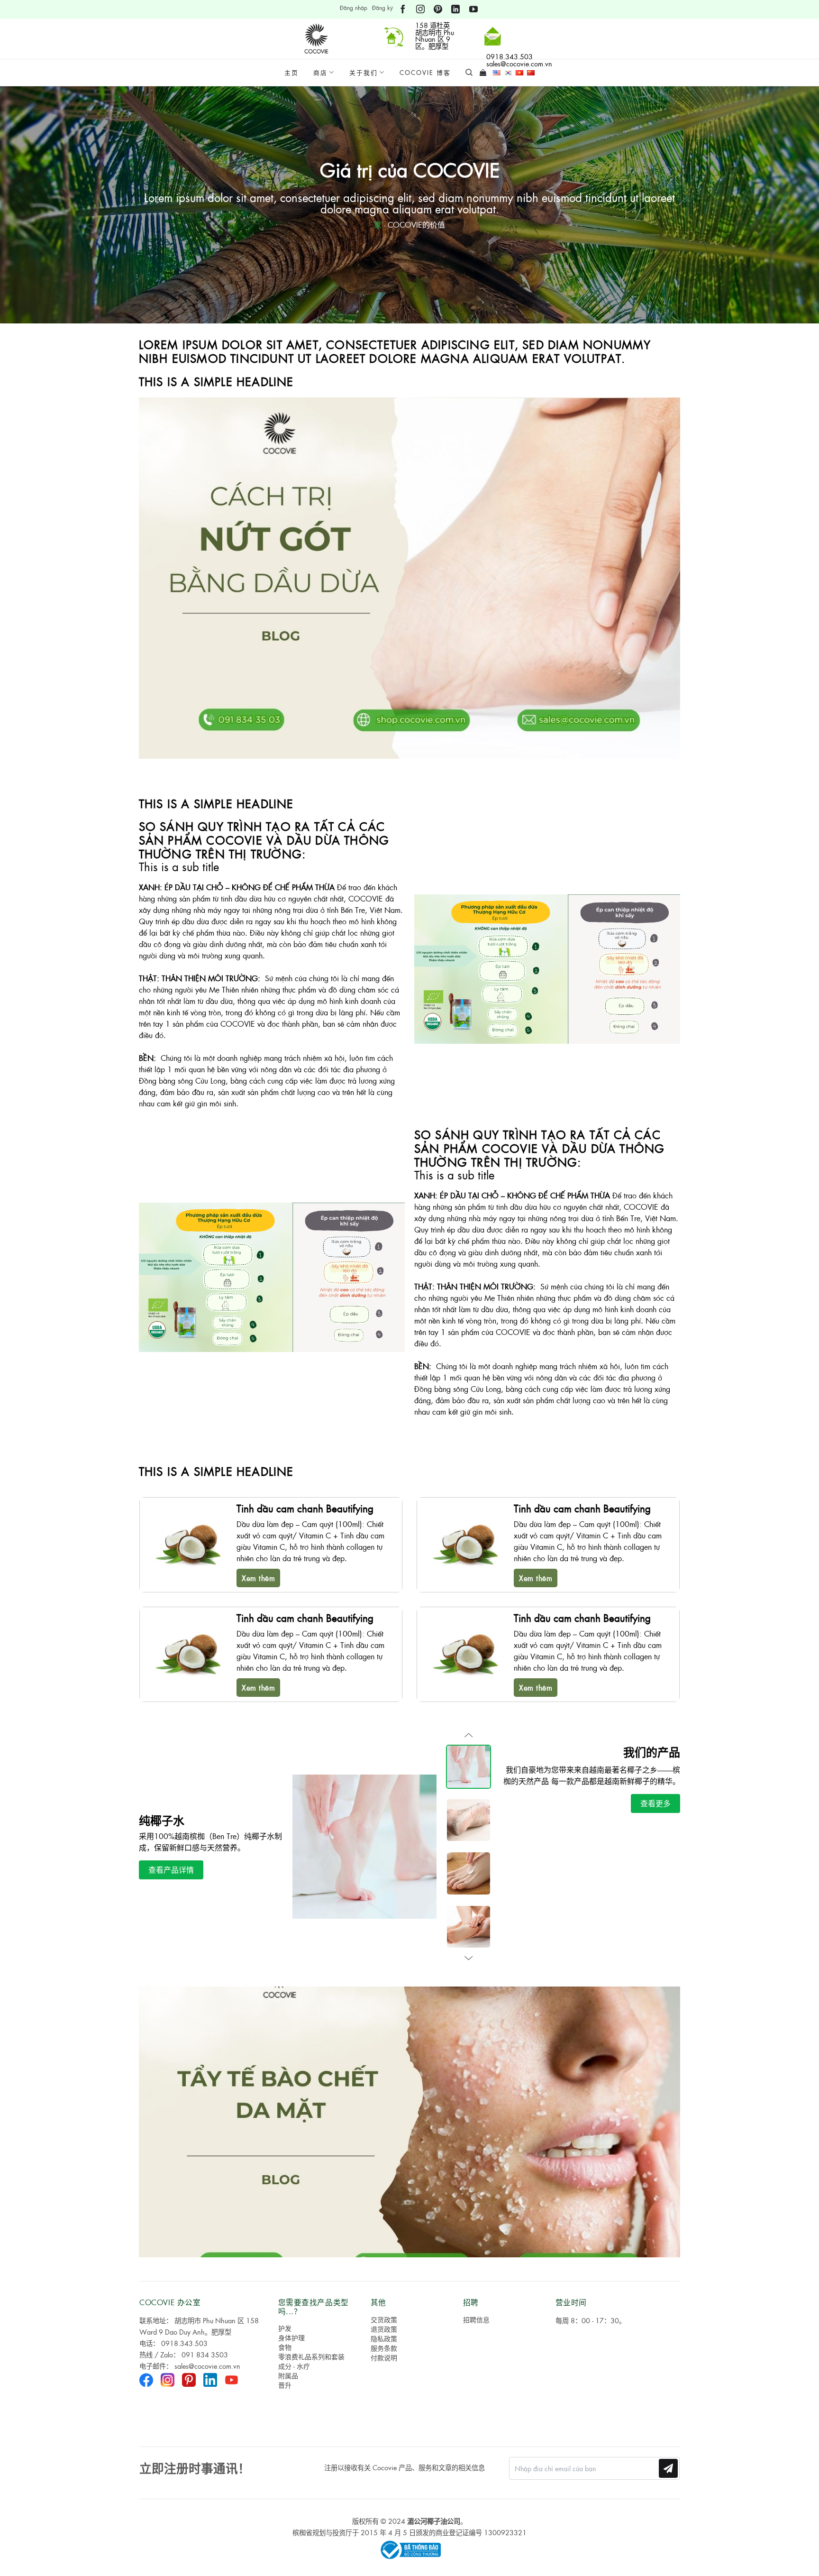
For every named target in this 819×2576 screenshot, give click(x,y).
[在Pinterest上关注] (438, 9)
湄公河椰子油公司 (434, 2521)
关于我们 (364, 72)
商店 (320, 72)
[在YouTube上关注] (473, 9)
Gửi (669, 2468)
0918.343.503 (184, 2343)
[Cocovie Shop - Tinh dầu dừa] (318, 39)
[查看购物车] (483, 73)
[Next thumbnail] (469, 1958)
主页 (291, 72)
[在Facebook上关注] (403, 9)
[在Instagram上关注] (420, 9)
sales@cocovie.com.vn (207, 2366)
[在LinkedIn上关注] (455, 9)
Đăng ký (382, 8)
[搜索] (469, 73)
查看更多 (655, 1803)
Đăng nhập (354, 8)
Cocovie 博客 (425, 72)
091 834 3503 (205, 2355)
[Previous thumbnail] (469, 1735)
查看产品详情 (171, 1870)
